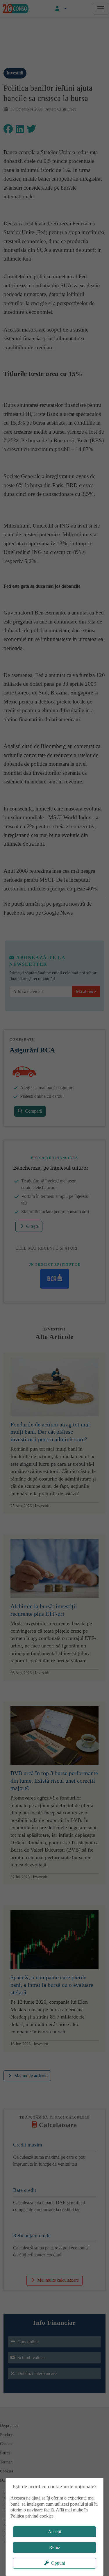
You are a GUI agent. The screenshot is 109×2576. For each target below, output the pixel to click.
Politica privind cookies (32, 2516)
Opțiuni (58, 2563)
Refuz (55, 2547)
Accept (54, 2532)
